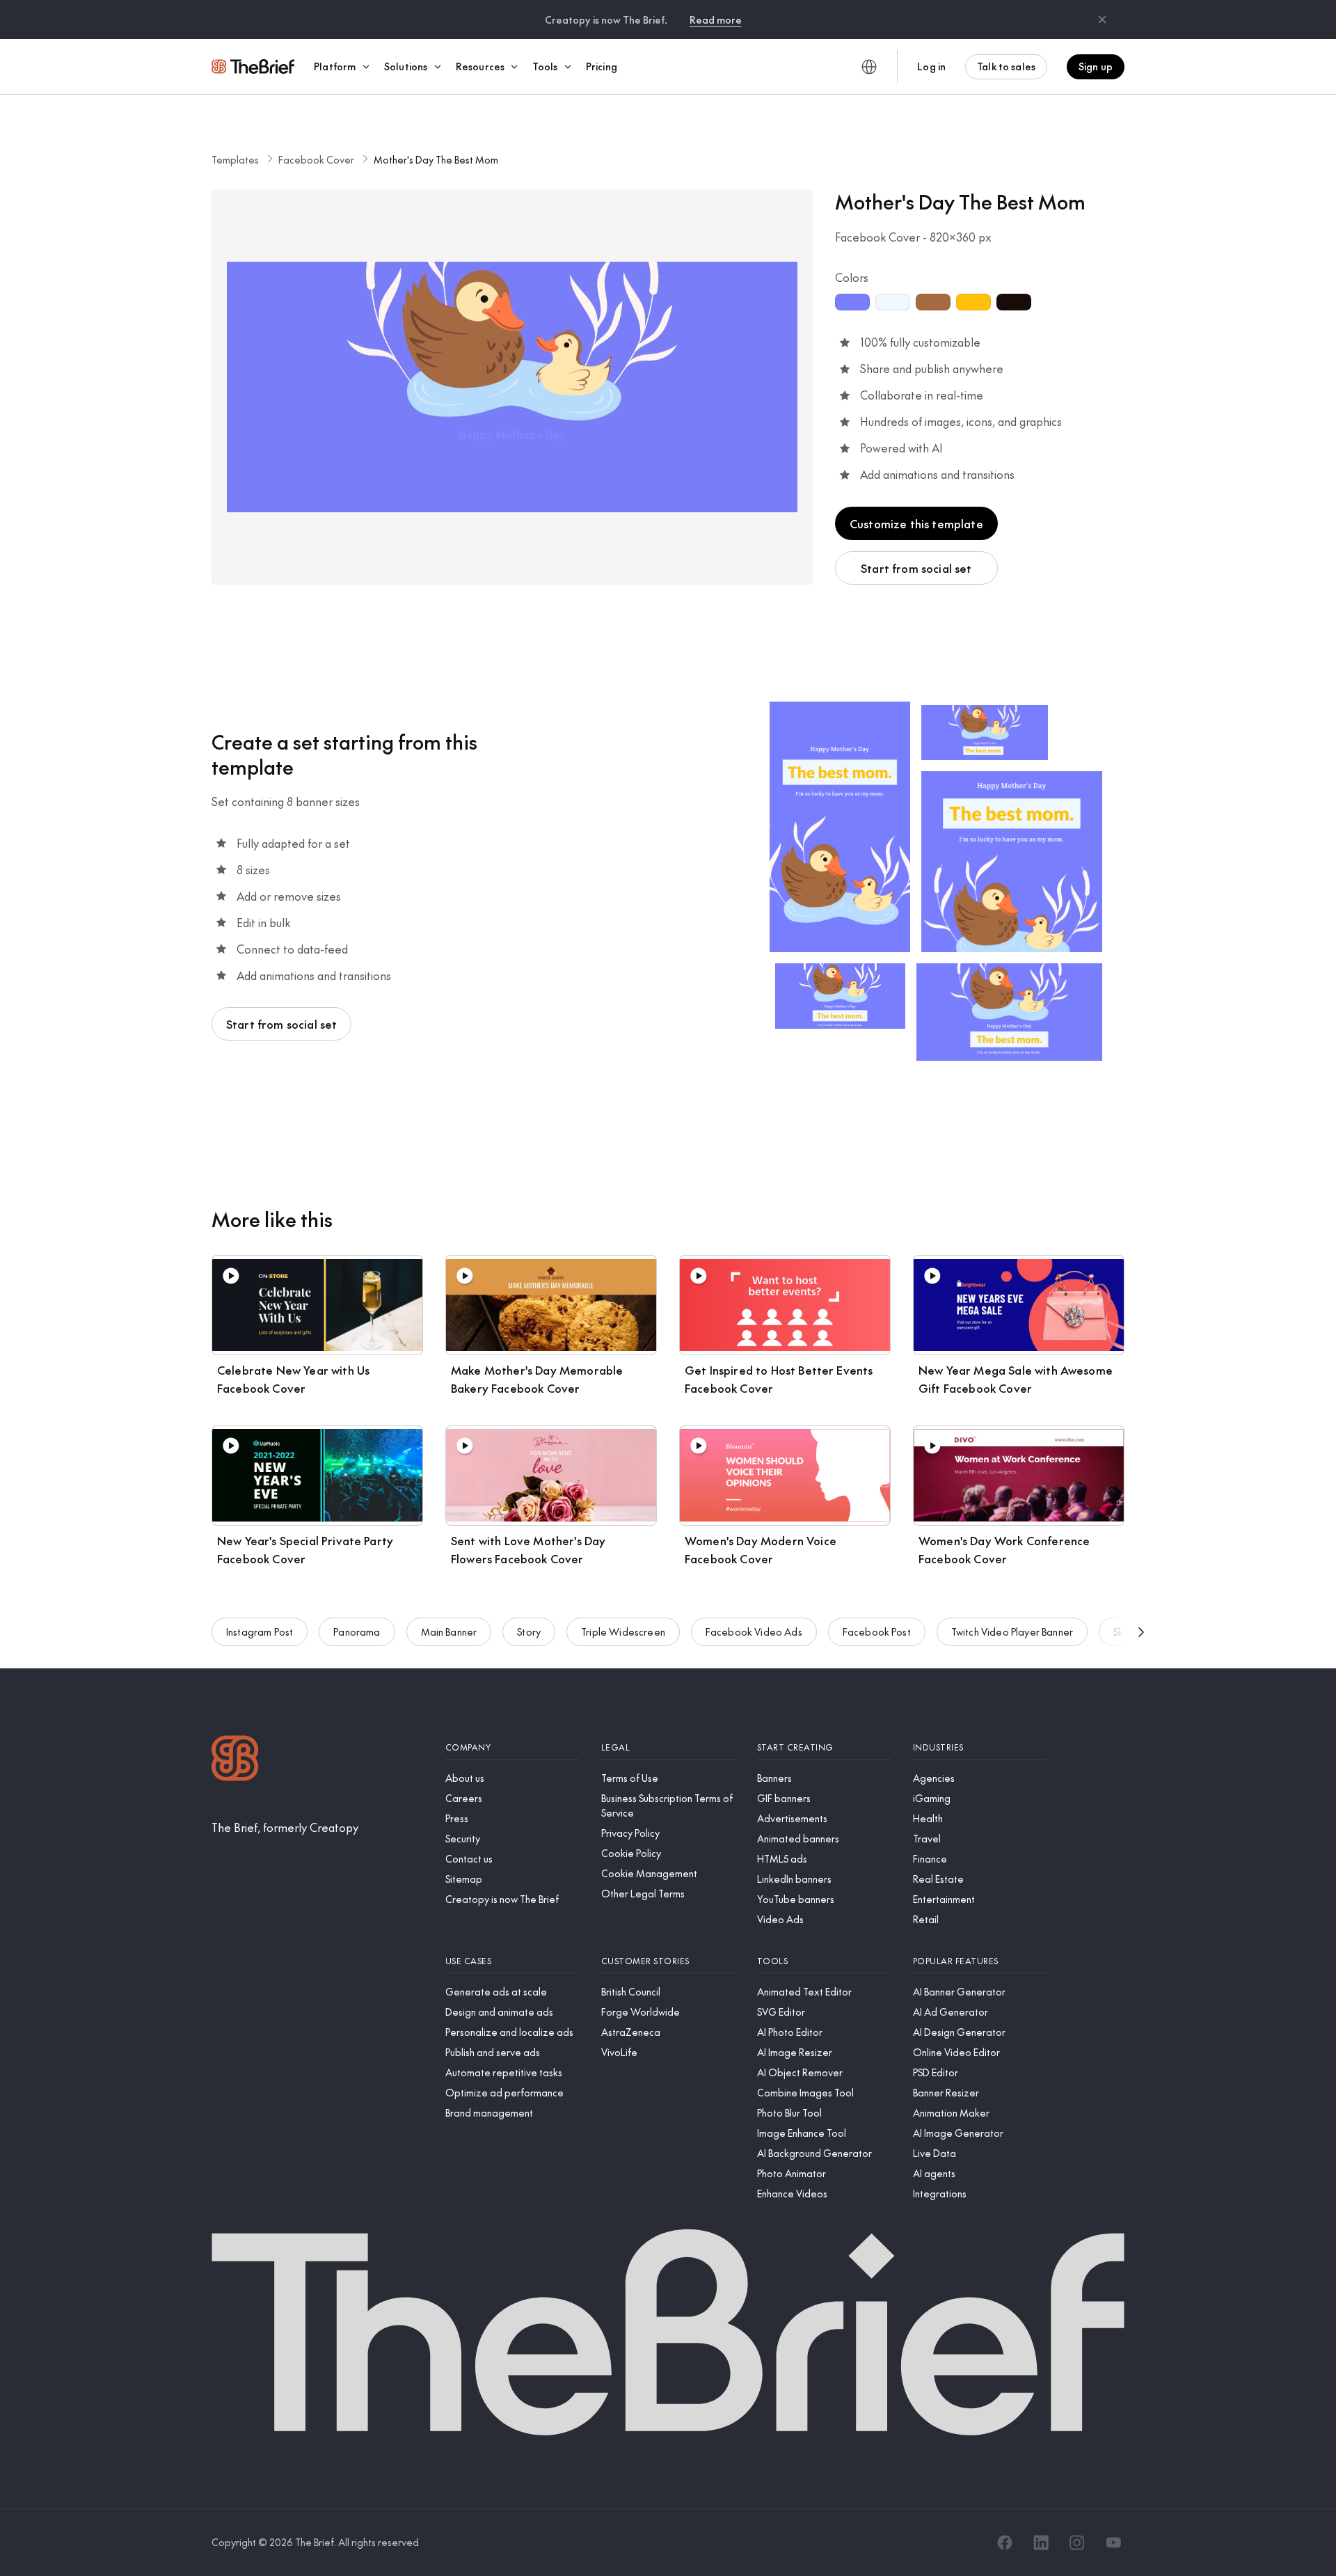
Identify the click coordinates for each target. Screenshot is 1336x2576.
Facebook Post (877, 1631)
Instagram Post (260, 1631)
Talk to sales (1006, 66)
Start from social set (916, 568)
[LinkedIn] (1041, 2543)
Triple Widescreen (623, 1631)
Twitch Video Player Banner (1012, 1631)
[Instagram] (1077, 2543)
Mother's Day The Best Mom (436, 159)
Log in (931, 66)
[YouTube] (1113, 2543)
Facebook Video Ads (754, 1631)
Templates (235, 159)
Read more (716, 19)
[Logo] (235, 1760)
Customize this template (916, 523)
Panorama (357, 1631)
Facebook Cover (316, 159)
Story (529, 1631)
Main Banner (449, 1631)
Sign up (1096, 66)
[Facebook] (1005, 2543)
